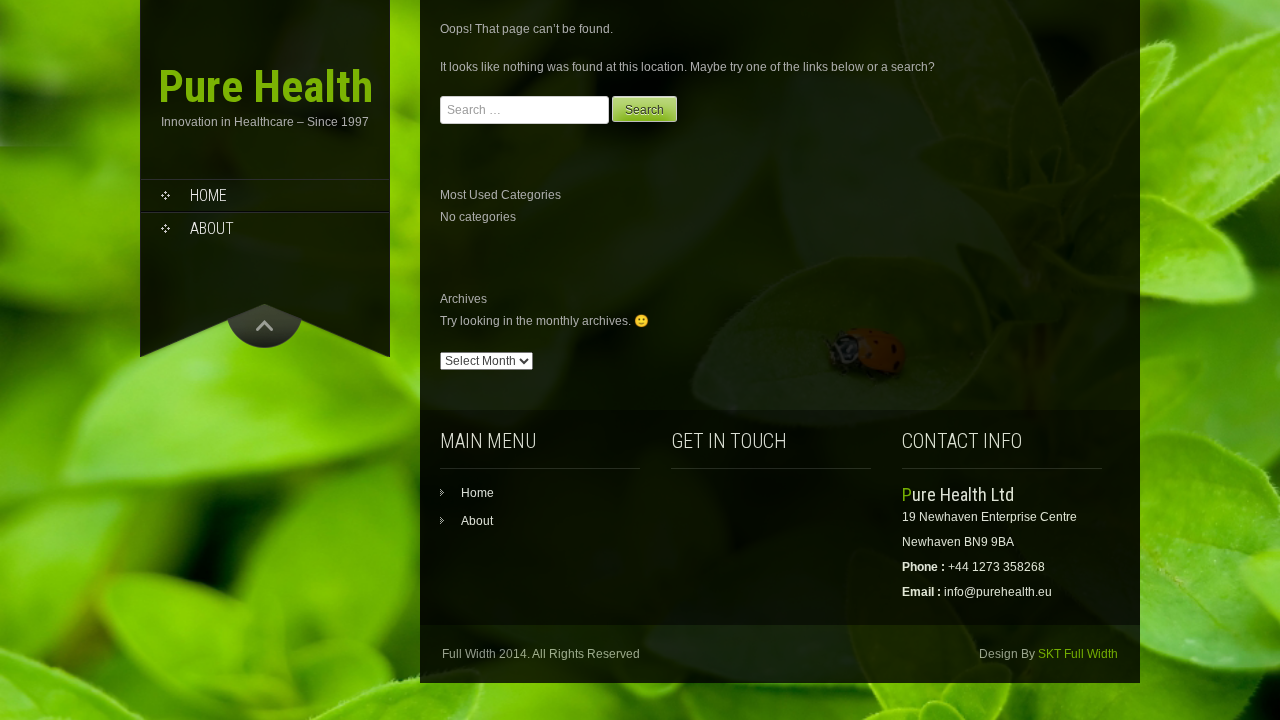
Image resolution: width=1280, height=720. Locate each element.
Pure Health (265, 86)
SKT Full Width (1078, 654)
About (212, 228)
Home (208, 195)
